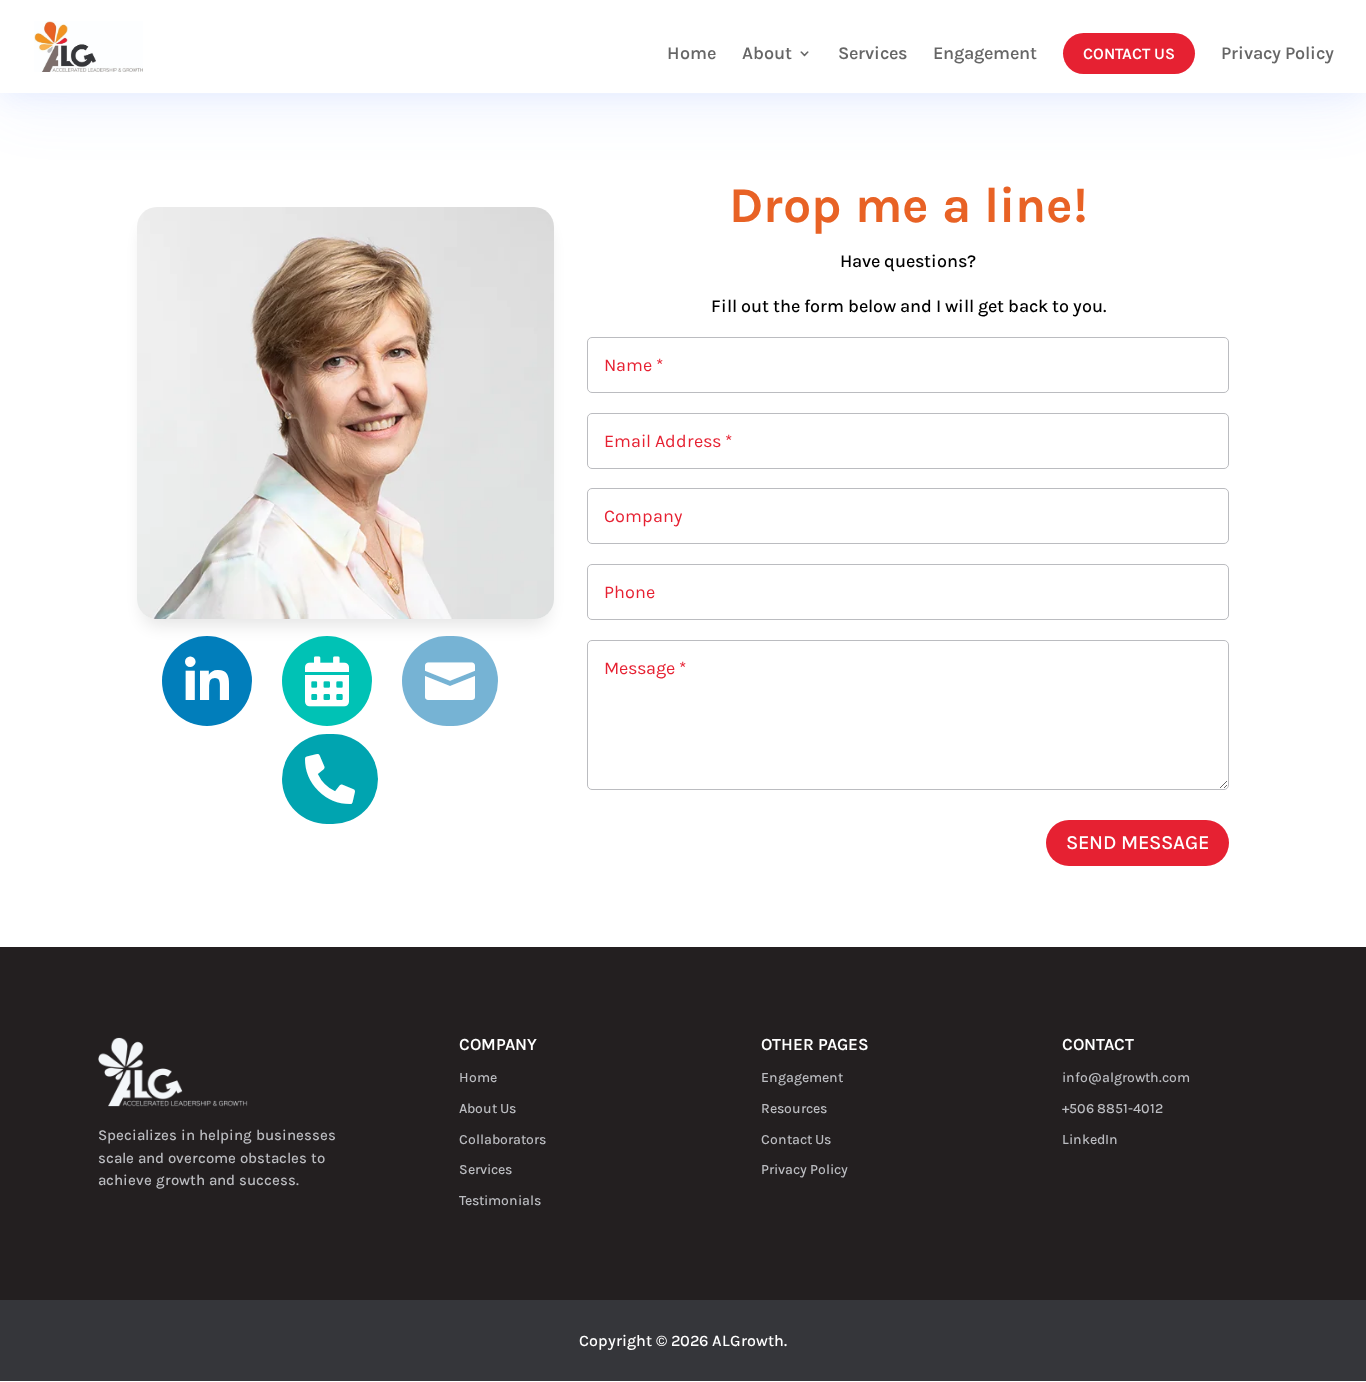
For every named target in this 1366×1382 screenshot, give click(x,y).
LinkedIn (1090, 1139)
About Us (487, 1108)
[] (330, 818)
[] (450, 720)
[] (327, 720)
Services (872, 55)
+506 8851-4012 (1112, 1108)
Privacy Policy (1277, 55)
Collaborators (502, 1139)
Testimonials (500, 1200)
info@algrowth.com (1126, 1077)
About (767, 55)
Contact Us (1129, 53)
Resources (794, 1108)
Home (691, 55)
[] (207, 720)
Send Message (1137, 842)
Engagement (985, 55)
